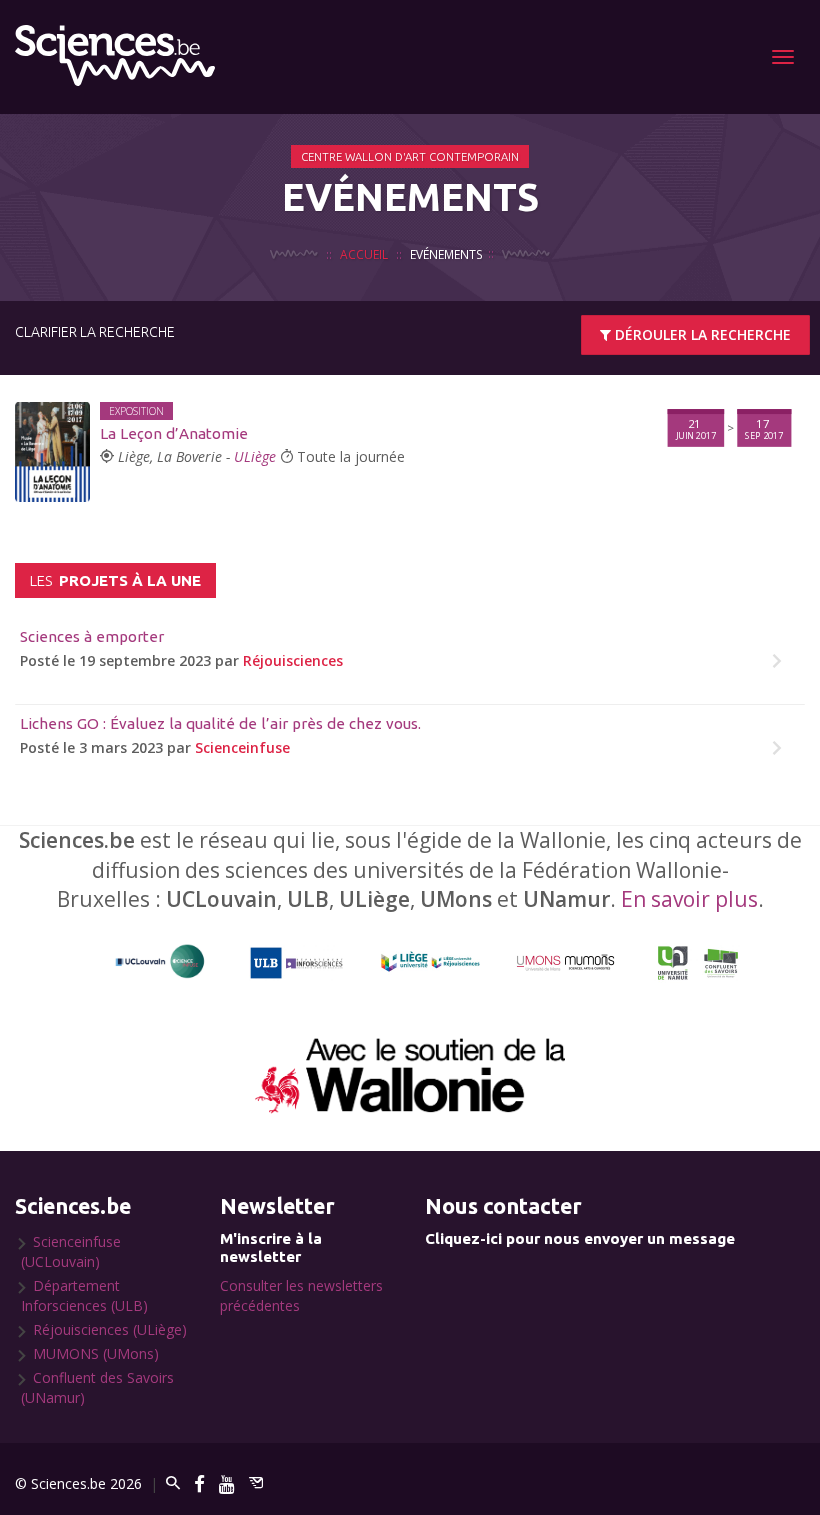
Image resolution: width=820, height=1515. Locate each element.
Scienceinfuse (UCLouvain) (71, 1251)
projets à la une (115, 580)
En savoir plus (689, 899)
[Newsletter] (256, 1483)
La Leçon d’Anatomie (174, 433)
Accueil (364, 254)
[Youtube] (227, 1483)
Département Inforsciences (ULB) (84, 1295)
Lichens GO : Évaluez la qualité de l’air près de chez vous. (220, 723)
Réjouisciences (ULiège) (110, 1329)
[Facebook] (199, 1483)
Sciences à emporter (92, 636)
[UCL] (160, 962)
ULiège (255, 456)
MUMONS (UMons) (96, 1353)
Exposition (136, 411)
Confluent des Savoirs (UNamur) (97, 1387)
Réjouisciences (293, 660)
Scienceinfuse (242, 747)
